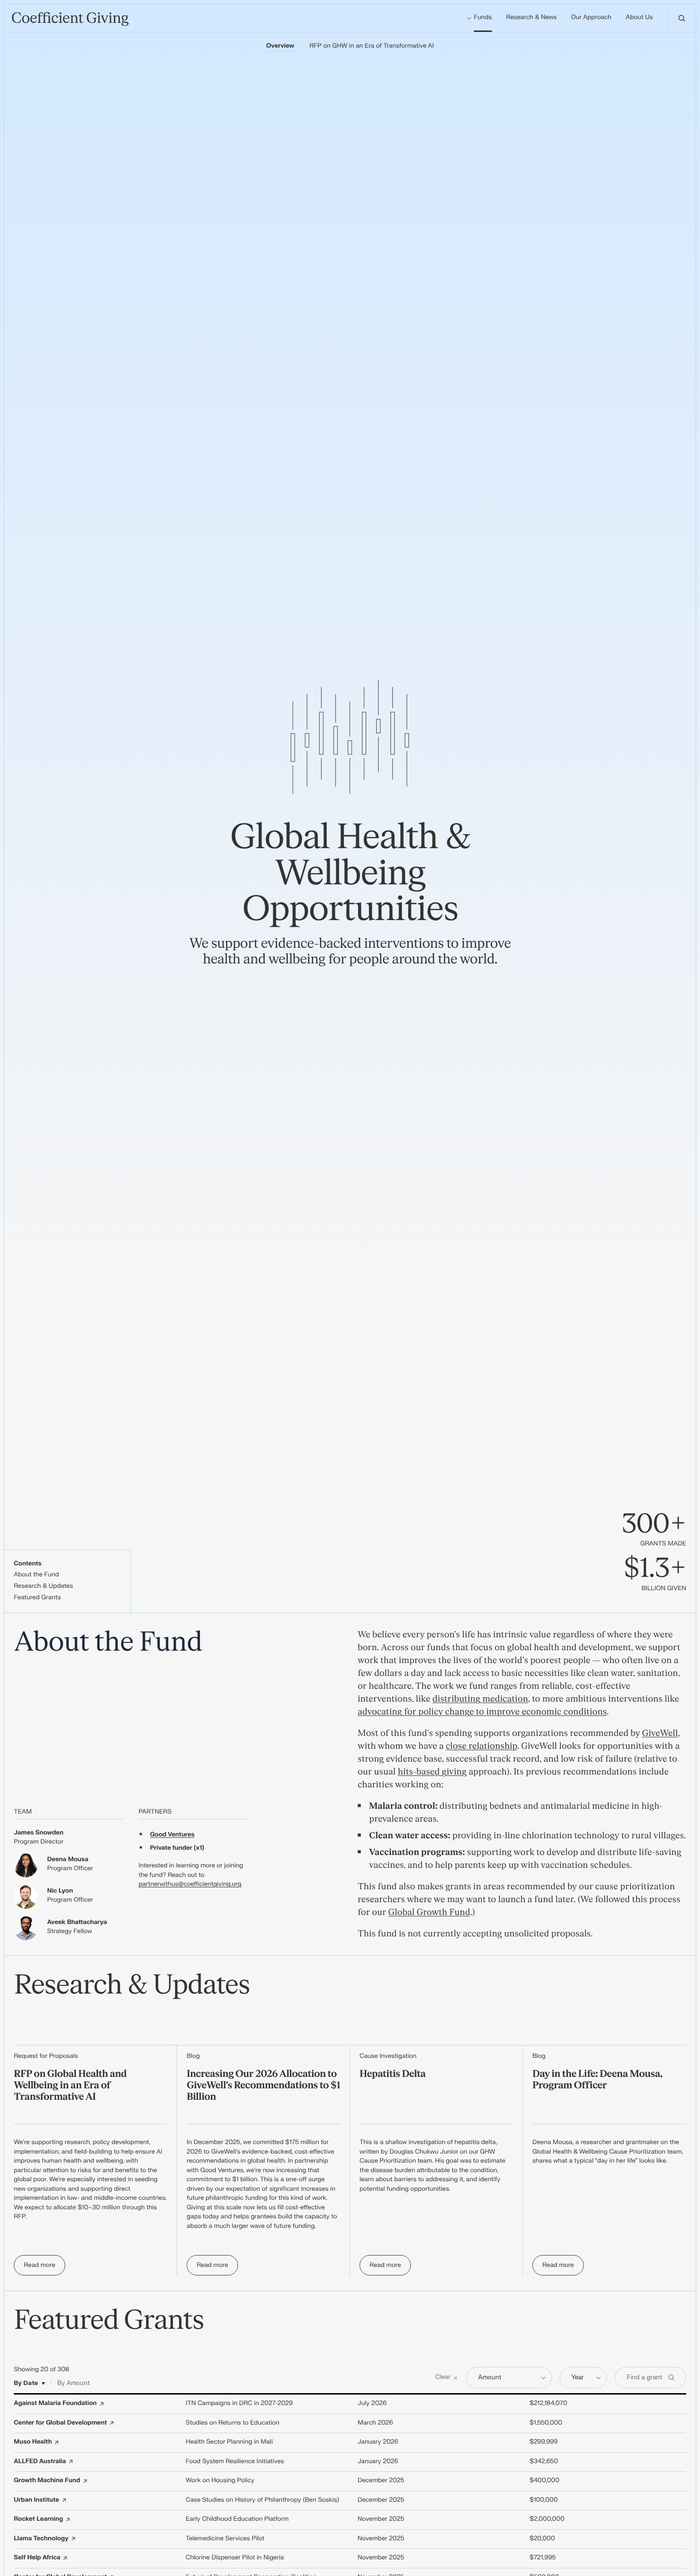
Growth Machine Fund (47, 2481)
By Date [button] (26, 2383)
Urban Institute (36, 2500)
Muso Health (33, 2442)
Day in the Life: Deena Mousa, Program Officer (597, 2080)
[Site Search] (681, 18)
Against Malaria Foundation (55, 2404)
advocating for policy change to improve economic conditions (482, 1712)
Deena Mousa (68, 1860)
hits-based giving (432, 1772)
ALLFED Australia (40, 2462)
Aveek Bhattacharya (77, 1923)
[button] (447, 2378)
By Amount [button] (74, 2383)
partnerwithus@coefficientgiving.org (190, 1884)
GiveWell (660, 1733)
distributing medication (480, 1699)
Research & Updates (43, 1586)
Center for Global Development (60, 2423)
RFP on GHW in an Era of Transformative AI (372, 46)
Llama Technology (41, 2539)
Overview (280, 46)
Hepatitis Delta (393, 2074)
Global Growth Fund (429, 1912)
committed (268, 2143)
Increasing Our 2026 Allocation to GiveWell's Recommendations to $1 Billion (263, 2086)
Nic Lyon (60, 1891)
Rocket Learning (38, 2519)
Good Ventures (172, 1835)
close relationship (481, 1746)
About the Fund (36, 1575)
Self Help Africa (37, 2558)
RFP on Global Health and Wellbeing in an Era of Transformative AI (70, 2086)
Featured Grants (37, 1598)
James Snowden (39, 1833)
